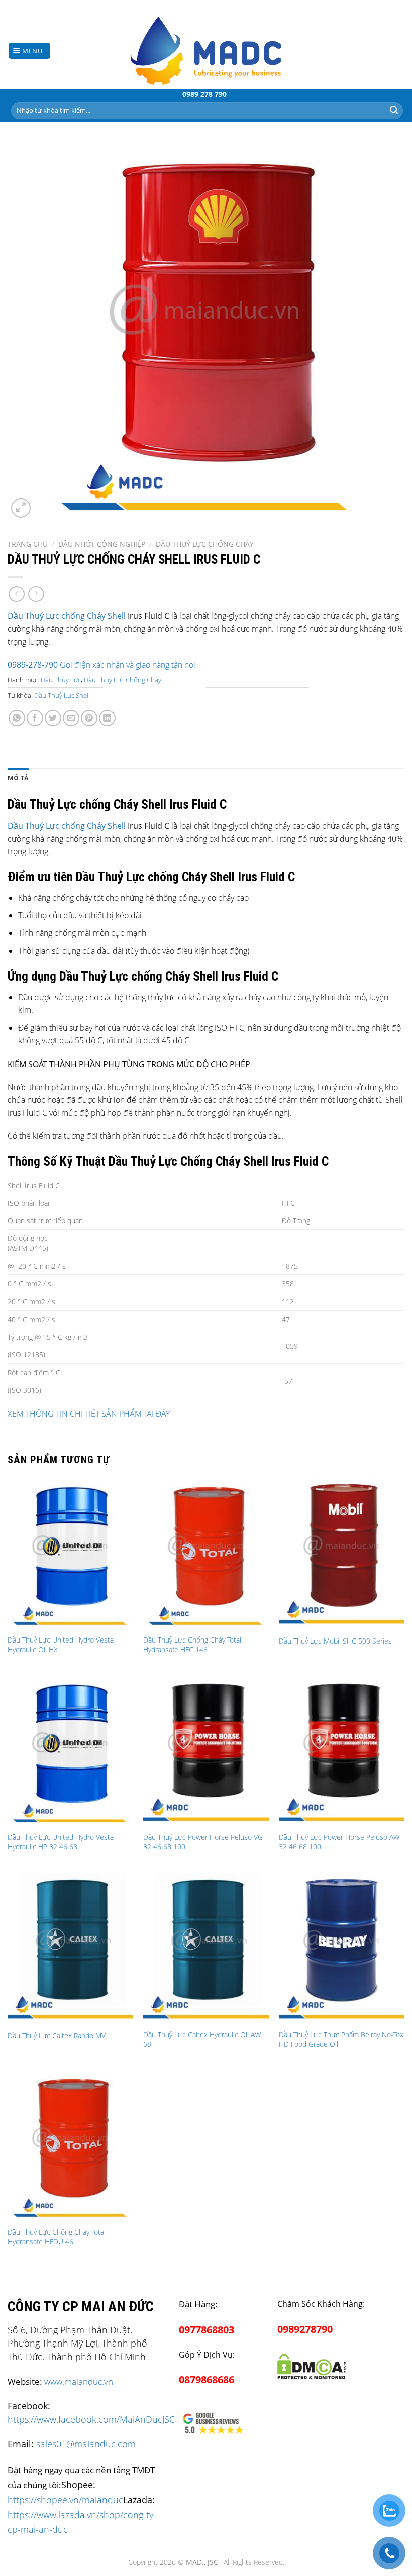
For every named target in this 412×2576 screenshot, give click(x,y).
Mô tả (18, 778)
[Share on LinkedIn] (107, 718)
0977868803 (207, 2330)
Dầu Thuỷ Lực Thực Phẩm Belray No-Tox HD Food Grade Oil (341, 2039)
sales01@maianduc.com (86, 2444)
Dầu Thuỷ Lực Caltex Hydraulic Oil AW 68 (202, 2039)
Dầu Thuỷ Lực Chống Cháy (205, 544)
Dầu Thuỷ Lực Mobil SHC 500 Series (335, 1641)
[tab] (18, 778)
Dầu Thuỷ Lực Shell (62, 695)
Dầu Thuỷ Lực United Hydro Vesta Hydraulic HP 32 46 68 (61, 1842)
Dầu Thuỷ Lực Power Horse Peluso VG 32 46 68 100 (203, 1842)
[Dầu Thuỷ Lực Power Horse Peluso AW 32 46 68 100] (342, 1751)
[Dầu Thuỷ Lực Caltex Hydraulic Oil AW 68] (206, 1948)
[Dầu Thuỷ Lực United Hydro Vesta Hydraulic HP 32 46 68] (70, 1751)
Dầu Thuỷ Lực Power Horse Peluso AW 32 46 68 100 (339, 1842)
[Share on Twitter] (53, 718)
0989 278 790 (204, 94)
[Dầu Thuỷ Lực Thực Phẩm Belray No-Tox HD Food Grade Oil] (342, 1948)
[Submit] (394, 110)
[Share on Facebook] (35, 718)
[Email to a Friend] (71, 718)
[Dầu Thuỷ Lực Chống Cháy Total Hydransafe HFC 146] (206, 1554)
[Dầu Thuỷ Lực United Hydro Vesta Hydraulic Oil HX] (70, 1554)
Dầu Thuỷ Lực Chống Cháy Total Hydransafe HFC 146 (192, 1645)
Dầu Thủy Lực (61, 680)
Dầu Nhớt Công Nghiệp (102, 544)
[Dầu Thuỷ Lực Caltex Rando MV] (70, 1948)
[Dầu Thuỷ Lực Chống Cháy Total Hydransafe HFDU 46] (70, 2146)
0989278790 (305, 2329)
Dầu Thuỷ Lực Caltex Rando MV (57, 2036)
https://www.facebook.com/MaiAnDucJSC (91, 2419)
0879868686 (207, 2379)
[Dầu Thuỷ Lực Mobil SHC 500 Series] (342, 1554)
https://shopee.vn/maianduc (65, 2499)
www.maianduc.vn (79, 2381)
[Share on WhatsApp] (17, 718)
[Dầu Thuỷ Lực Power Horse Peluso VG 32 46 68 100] (206, 1751)
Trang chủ (28, 544)
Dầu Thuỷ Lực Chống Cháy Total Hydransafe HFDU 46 (57, 2237)
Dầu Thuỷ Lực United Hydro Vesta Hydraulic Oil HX (61, 1645)
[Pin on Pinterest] (89, 718)
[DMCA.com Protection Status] (312, 2365)
